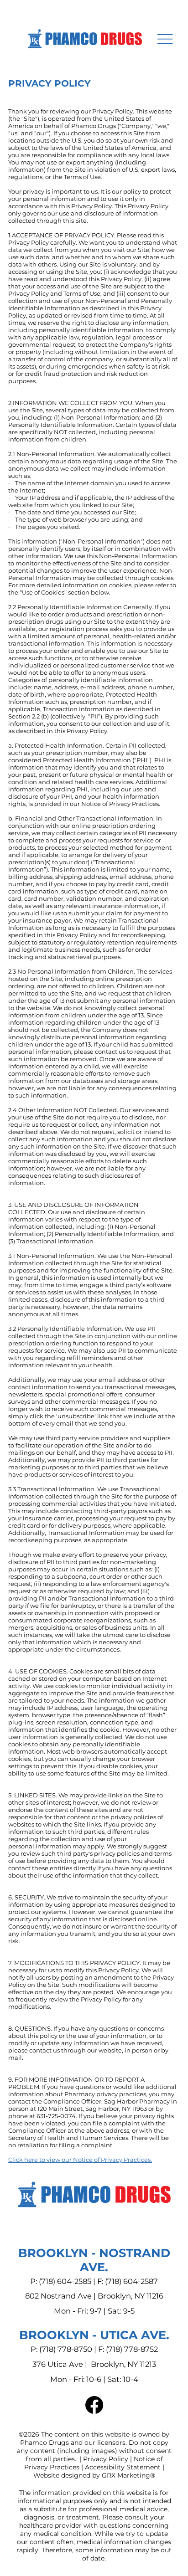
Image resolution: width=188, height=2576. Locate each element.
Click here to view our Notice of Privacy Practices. (80, 2160)
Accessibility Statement (123, 2467)
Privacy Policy (106, 2459)
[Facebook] (94, 2405)
